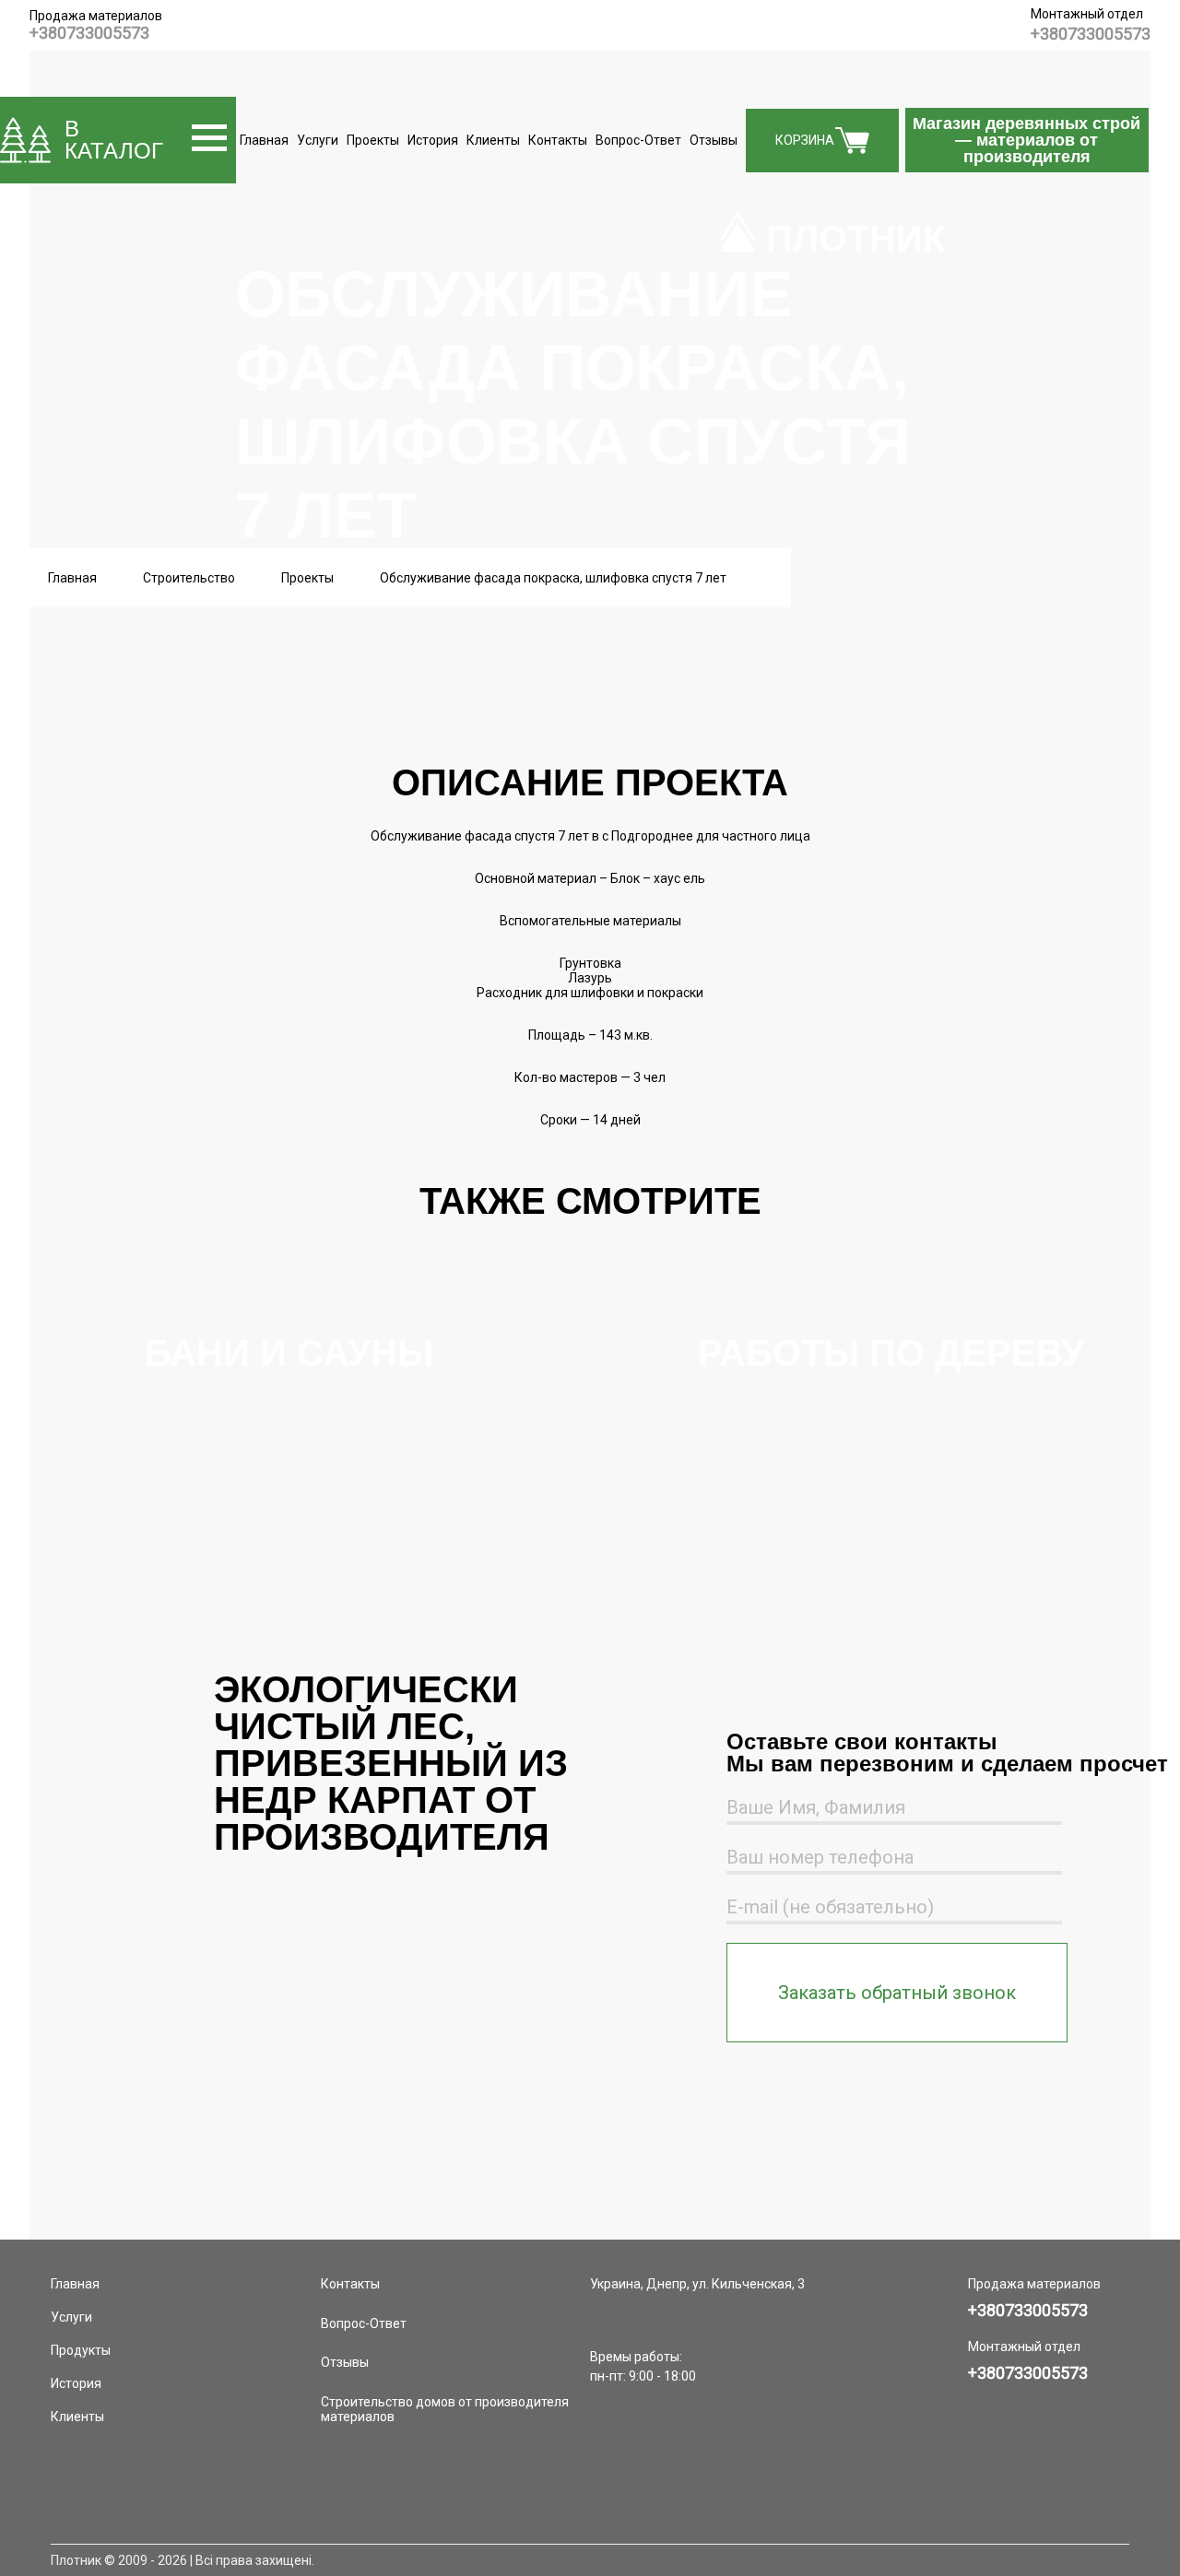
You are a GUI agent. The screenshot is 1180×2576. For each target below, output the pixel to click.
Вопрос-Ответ (638, 140)
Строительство (189, 578)
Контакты (558, 140)
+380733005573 (89, 33)
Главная (264, 140)
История (433, 140)
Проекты (373, 140)
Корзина (805, 140)
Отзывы (714, 140)
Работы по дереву (891, 1353)
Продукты (81, 2350)
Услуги (318, 140)
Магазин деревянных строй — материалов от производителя (1027, 140)
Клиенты (493, 140)
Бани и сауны (289, 1353)
